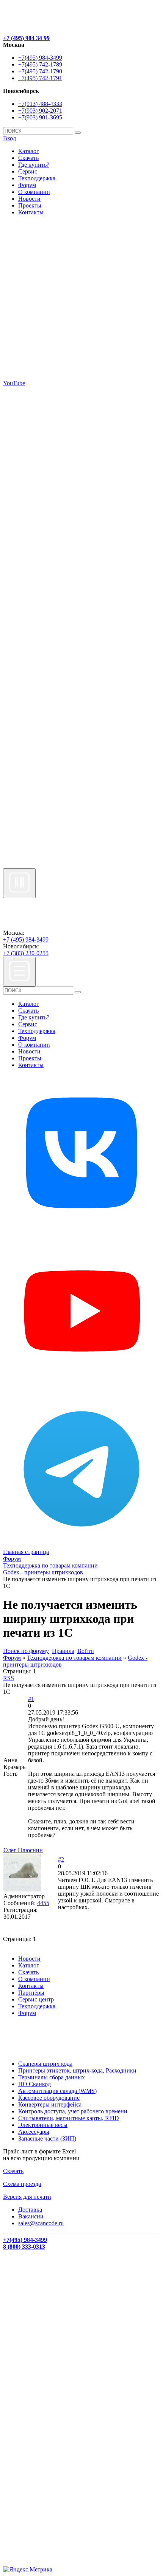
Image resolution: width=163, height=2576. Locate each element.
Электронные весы (43, 2125)
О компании (34, 192)
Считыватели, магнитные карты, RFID (69, 2118)
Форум (27, 185)
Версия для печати (27, 2197)
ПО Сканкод (34, 2084)
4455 (43, 1903)
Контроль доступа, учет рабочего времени (73, 2111)
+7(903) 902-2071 (40, 111)
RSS (9, 1678)
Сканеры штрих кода (45, 2064)
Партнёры (31, 1993)
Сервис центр (36, 1999)
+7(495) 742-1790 (40, 71)
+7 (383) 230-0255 (26, 953)
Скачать (28, 158)
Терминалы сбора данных (52, 2077)
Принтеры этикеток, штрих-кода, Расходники (77, 2070)
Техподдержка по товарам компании (74, 1658)
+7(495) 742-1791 (40, 78)
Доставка (30, 2210)
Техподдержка (37, 178)
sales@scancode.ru (41, 2223)
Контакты (31, 212)
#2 (61, 1860)
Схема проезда (22, 2184)
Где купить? (34, 165)
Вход (9, 138)
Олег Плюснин (23, 1850)
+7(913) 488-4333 (40, 104)
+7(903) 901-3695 (40, 117)
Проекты (30, 205)
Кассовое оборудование (49, 2098)
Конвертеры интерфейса (50, 2104)
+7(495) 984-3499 (40, 58)
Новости (29, 199)
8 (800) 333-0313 (24, 2247)
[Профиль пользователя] (22, 1889)
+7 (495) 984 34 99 (26, 38)
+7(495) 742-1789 (40, 64)
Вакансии (31, 2216)
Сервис (28, 171)
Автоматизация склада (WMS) (57, 2091)
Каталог (29, 151)
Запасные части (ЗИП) (47, 2138)
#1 (31, 1699)
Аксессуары (34, 2132)
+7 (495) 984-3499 (26, 939)
